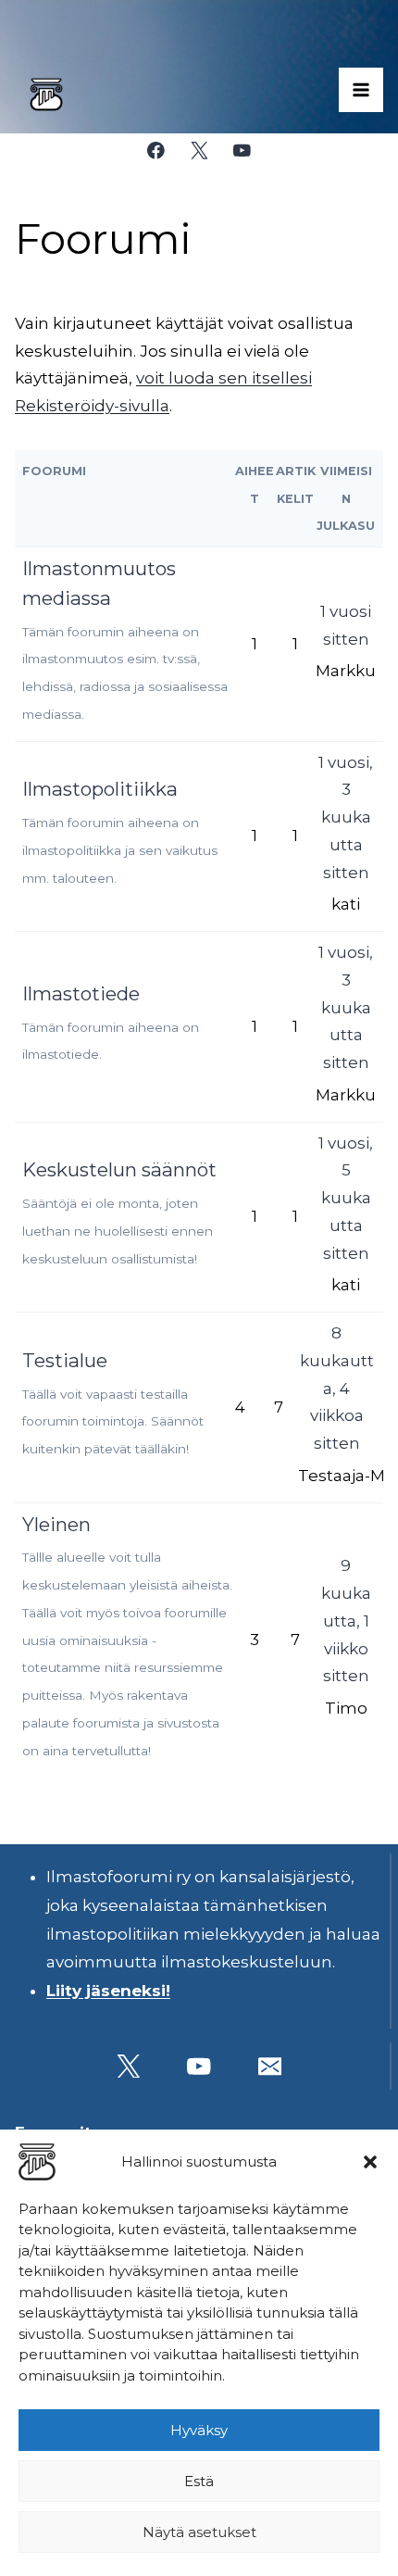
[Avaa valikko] (361, 90)
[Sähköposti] (270, 2066)
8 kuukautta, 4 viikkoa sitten (337, 1388)
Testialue (65, 1360)
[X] (199, 151)
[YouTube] (242, 151)
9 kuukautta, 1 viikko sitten (346, 1621)
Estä (199, 2481)
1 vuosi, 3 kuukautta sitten (346, 817)
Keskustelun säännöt (119, 1169)
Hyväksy (199, 2430)
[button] (370, 2162)
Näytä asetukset (199, 2532)
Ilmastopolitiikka (100, 789)
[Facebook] (156, 151)
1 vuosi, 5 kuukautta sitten (346, 1198)
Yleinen (56, 1524)
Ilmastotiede (81, 993)
